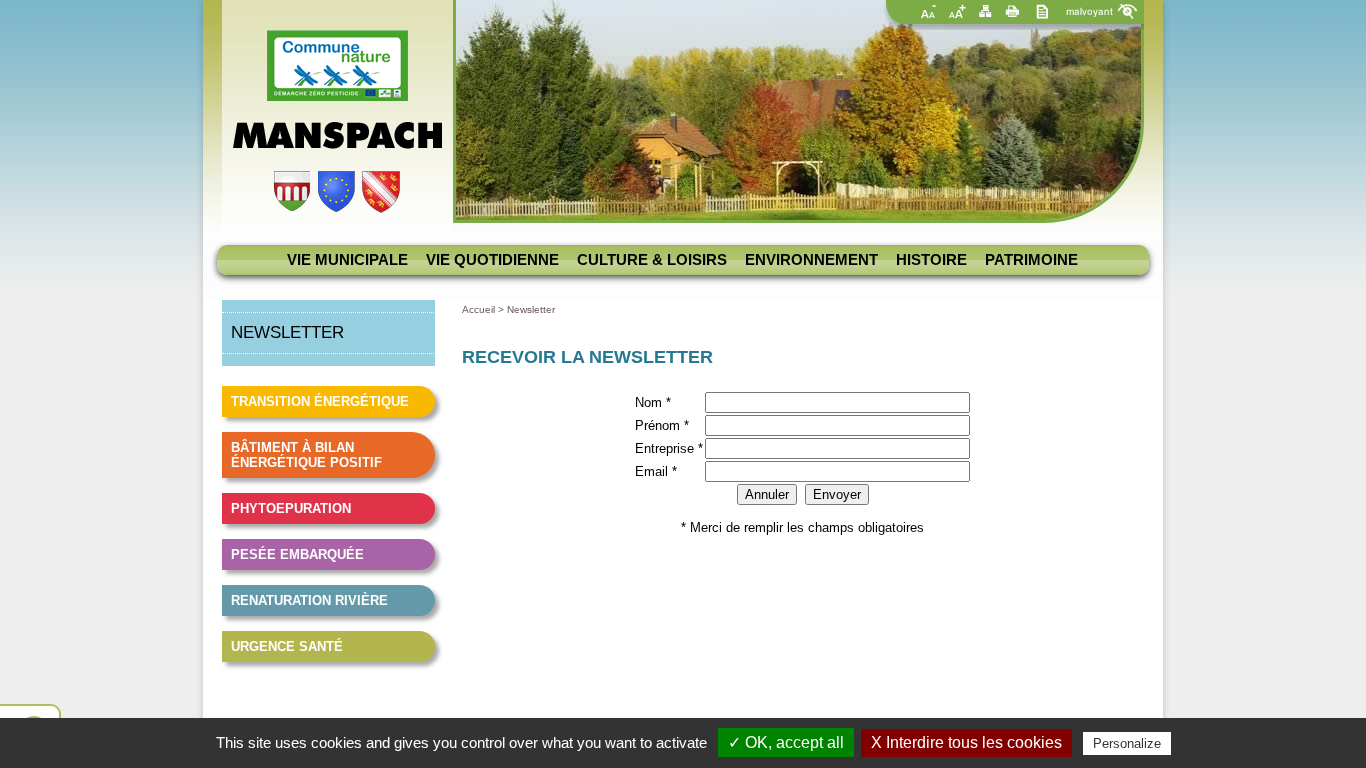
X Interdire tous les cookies (966, 742)
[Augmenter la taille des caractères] (957, 11)
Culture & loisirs (652, 260)
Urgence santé (287, 646)
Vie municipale (347, 260)
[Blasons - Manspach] (337, 208)
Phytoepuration (291, 508)
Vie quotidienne (492, 260)
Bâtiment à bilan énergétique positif (306, 455)
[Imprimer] (1013, 11)
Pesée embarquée (297, 554)
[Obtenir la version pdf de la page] (1041, 11)
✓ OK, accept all (786, 742)
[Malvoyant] (1098, 11)
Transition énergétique (320, 401)
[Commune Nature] (337, 96)
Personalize (1127, 743)
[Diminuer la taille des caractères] (929, 11)
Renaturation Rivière (309, 600)
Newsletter (531, 309)
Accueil (478, 309)
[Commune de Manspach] (337, 146)
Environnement (811, 260)
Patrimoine (1031, 260)
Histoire (931, 260)
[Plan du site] (985, 11)
